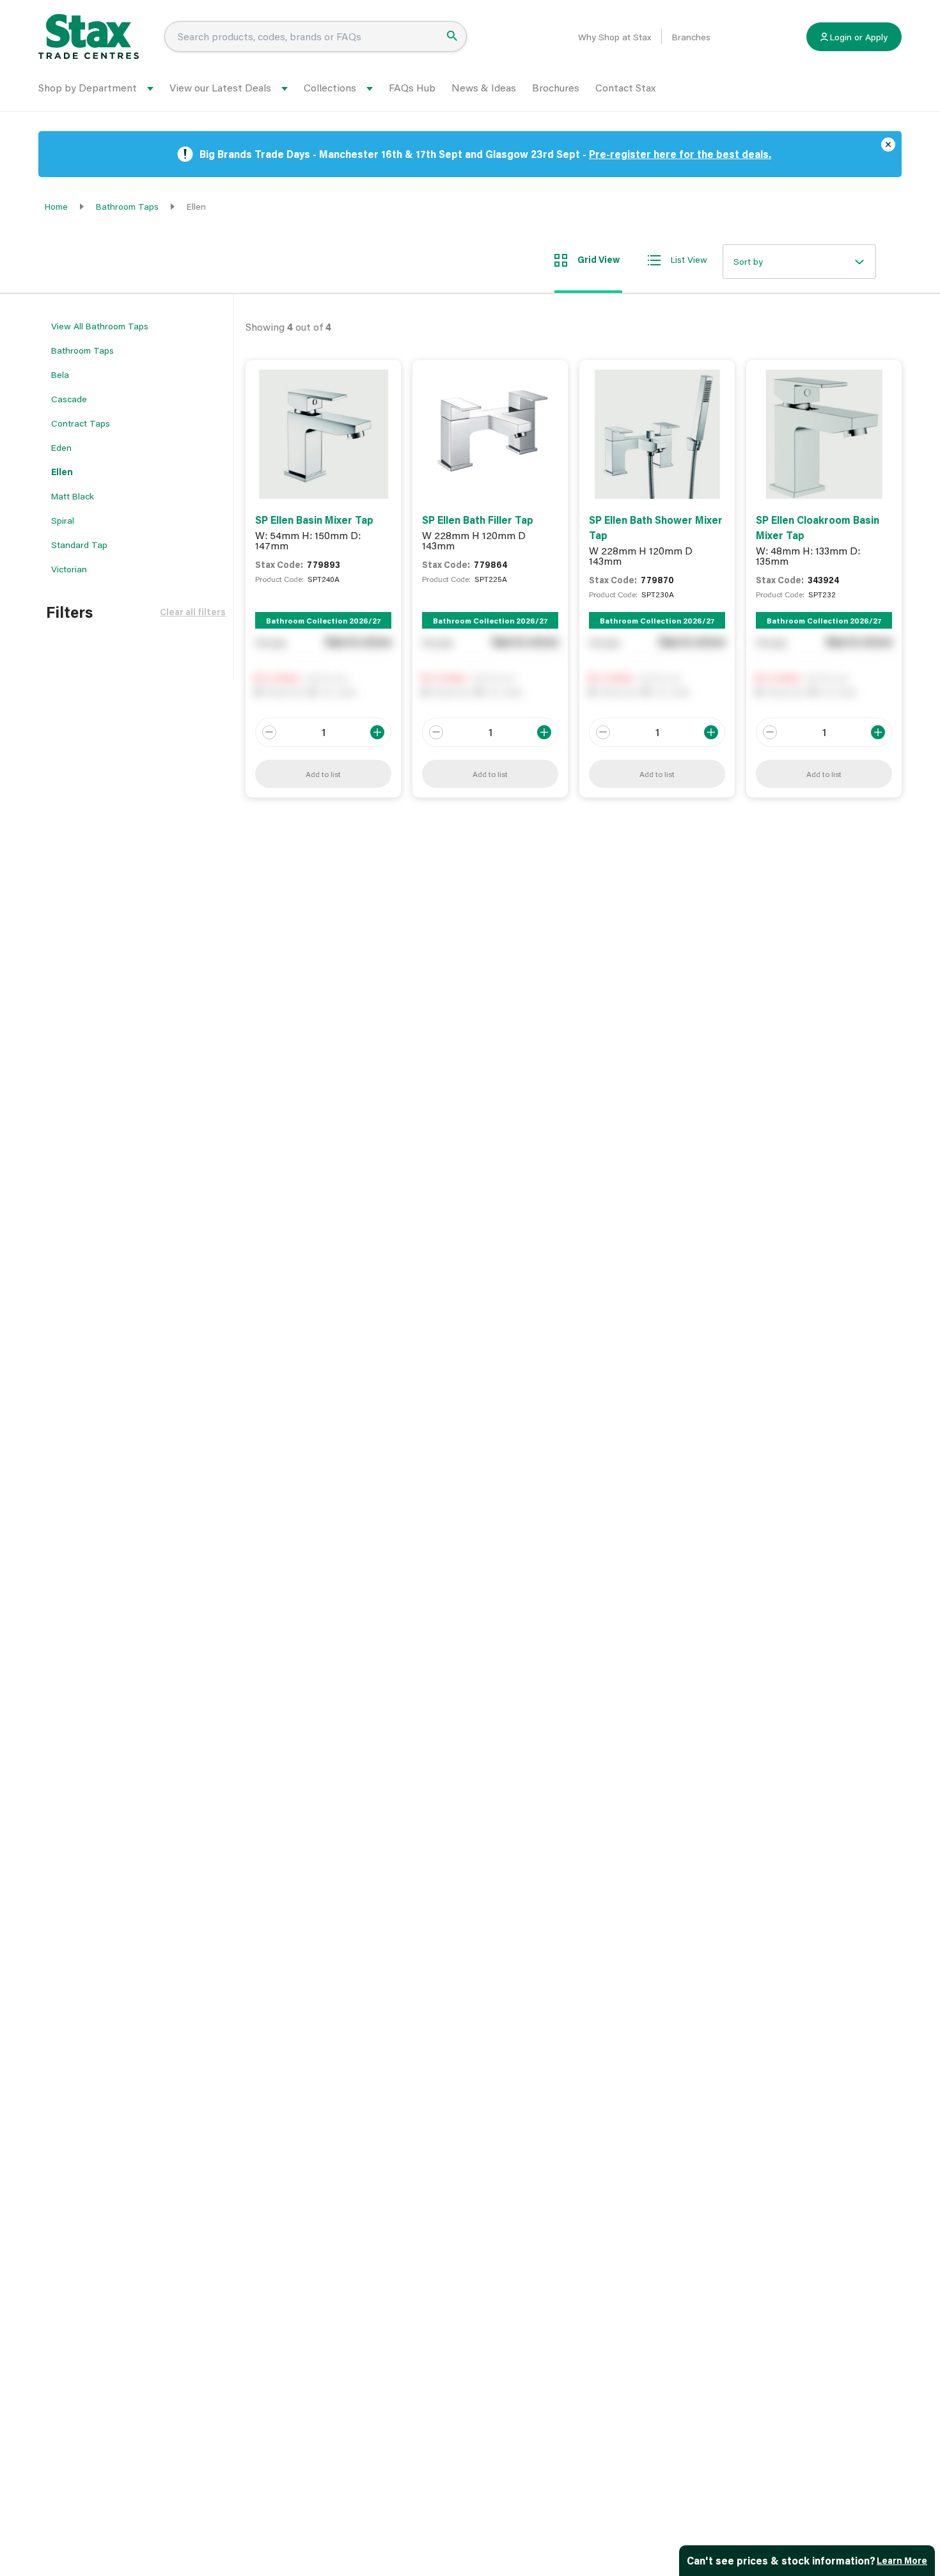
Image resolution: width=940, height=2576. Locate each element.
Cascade (69, 399)
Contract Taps (81, 423)
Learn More (902, 2560)
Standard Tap (79, 545)
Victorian (69, 569)
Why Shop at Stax (615, 37)
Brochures (556, 87)
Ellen (62, 472)
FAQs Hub (412, 87)
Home (56, 206)
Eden (61, 447)
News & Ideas (484, 87)
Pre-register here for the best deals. (680, 154)
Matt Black (73, 496)
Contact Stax (625, 87)
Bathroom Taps (127, 206)
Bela (60, 374)
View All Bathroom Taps (100, 326)
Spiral (63, 520)
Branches (691, 37)
